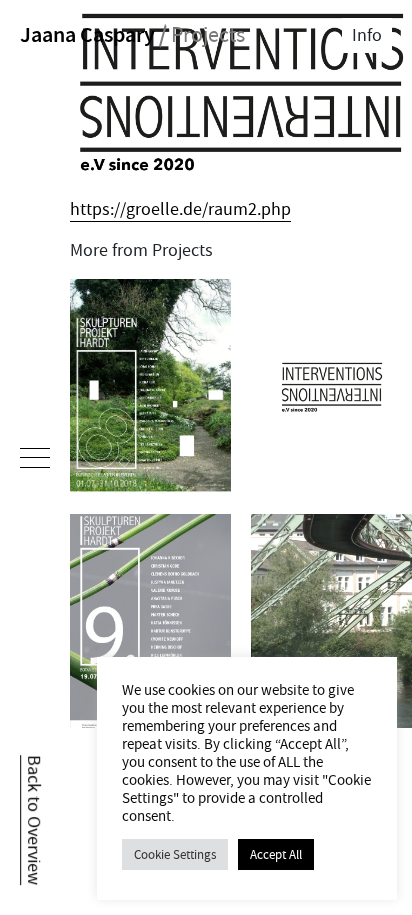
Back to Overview (33, 820)
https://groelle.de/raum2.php (180, 209)
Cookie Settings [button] (175, 854)
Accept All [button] (276, 854)
